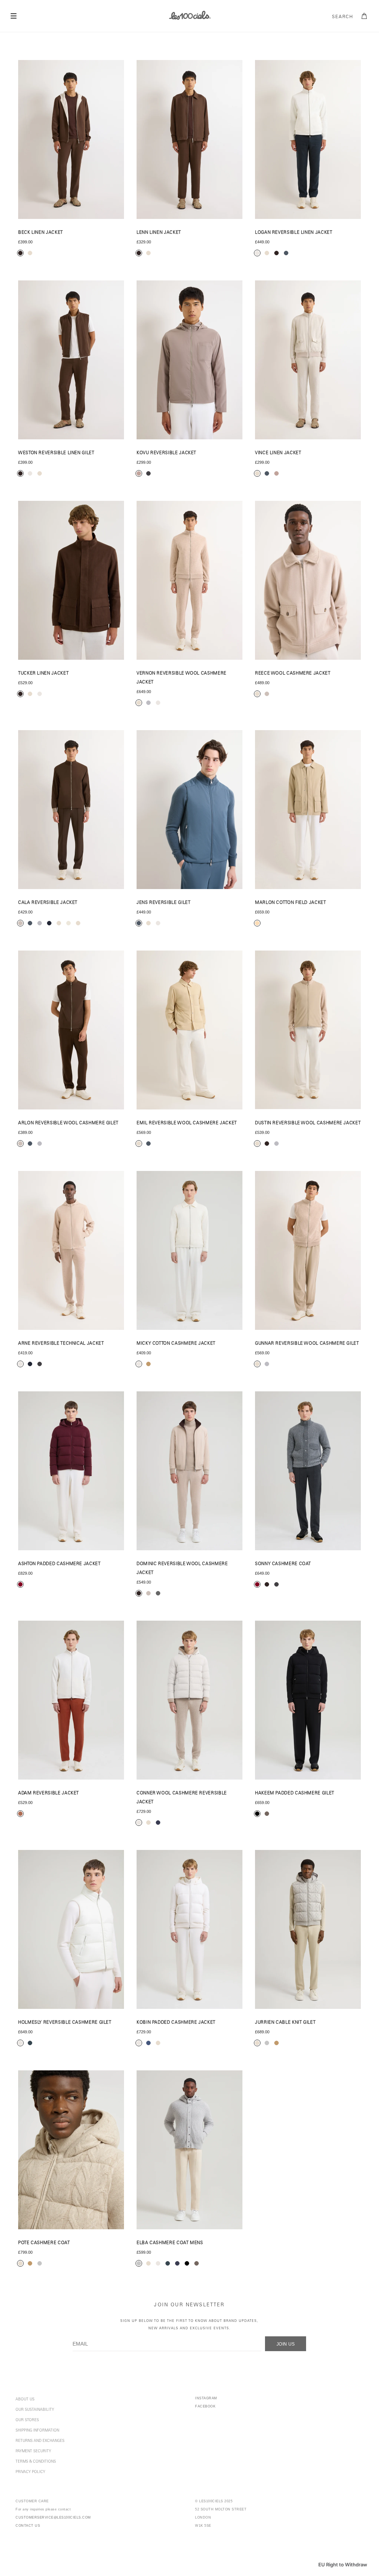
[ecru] (257, 253)
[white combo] (68, 923)
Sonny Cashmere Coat (283, 1564)
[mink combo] (20, 923)
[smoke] (267, 2043)
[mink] (267, 694)
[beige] (257, 923)
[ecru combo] (20, 1364)
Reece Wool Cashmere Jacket (293, 674)
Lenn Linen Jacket (159, 233)
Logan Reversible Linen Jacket (294, 233)
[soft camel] (148, 1364)
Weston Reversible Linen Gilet (56, 453)
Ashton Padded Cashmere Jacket (59, 1564)
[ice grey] (148, 703)
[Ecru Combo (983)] (71, 1250)
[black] (257, 1814)
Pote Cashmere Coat (44, 2243)
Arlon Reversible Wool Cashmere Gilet (68, 1123)
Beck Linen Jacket (41, 233)
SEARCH (343, 17)
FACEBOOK (205, 2406)
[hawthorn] (20, 1584)
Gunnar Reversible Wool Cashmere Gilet (307, 1344)
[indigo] (148, 2043)
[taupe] (267, 1814)
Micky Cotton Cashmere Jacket (176, 1344)
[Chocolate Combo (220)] (71, 139)
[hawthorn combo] (257, 1584)
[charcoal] (30, 2043)
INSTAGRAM (206, 2398)
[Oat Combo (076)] (189, 1700)
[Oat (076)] (308, 360)
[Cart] (365, 16)
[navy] (158, 1823)
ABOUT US (25, 2400)
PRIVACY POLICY (30, 2472)
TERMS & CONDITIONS (36, 2462)
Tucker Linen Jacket (43, 674)
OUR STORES (27, 2420)
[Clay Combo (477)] (71, 1700)
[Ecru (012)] (308, 139)
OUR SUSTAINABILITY (35, 2410)
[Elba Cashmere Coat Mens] (189, 2150)
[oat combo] (30, 253)
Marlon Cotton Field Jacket (291, 903)
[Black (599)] (308, 1700)
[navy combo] (30, 1364)
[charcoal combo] (148, 473)
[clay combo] (20, 1814)
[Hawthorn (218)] (71, 1471)
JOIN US (286, 2344)
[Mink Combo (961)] (71, 1030)
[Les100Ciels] (189, 15)
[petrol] (286, 253)
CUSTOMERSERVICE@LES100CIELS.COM (53, 2517)
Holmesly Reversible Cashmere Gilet (65, 2023)
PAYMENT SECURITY (33, 2452)
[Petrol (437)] (189, 810)
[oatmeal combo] (59, 923)
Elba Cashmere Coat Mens (170, 2243)
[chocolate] (276, 253)
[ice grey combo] (40, 923)
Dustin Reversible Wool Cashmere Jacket (308, 1123)
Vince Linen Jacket (278, 453)
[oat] (267, 253)
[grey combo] (158, 1593)
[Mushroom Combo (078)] (189, 360)
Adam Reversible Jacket (48, 1793)
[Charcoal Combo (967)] (308, 1471)
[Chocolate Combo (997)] (189, 1471)
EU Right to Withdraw (343, 2565)
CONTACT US (28, 2526)
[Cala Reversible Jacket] (71, 810)
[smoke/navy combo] (49, 923)
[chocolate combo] (20, 253)
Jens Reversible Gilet (163, 903)
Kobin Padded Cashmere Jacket (176, 2023)
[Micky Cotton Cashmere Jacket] (189, 1250)
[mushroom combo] (139, 473)
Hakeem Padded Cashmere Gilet (295, 1793)
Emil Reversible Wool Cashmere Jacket (187, 1123)
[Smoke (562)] (308, 1929)
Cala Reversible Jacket (48, 903)
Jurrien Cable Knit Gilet (285, 2023)
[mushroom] (276, 473)
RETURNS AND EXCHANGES (40, 2441)
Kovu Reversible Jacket (166, 453)
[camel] (276, 2043)
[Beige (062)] (308, 810)
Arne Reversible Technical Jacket (61, 1344)
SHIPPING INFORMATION (37, 2431)
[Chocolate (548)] (71, 360)
